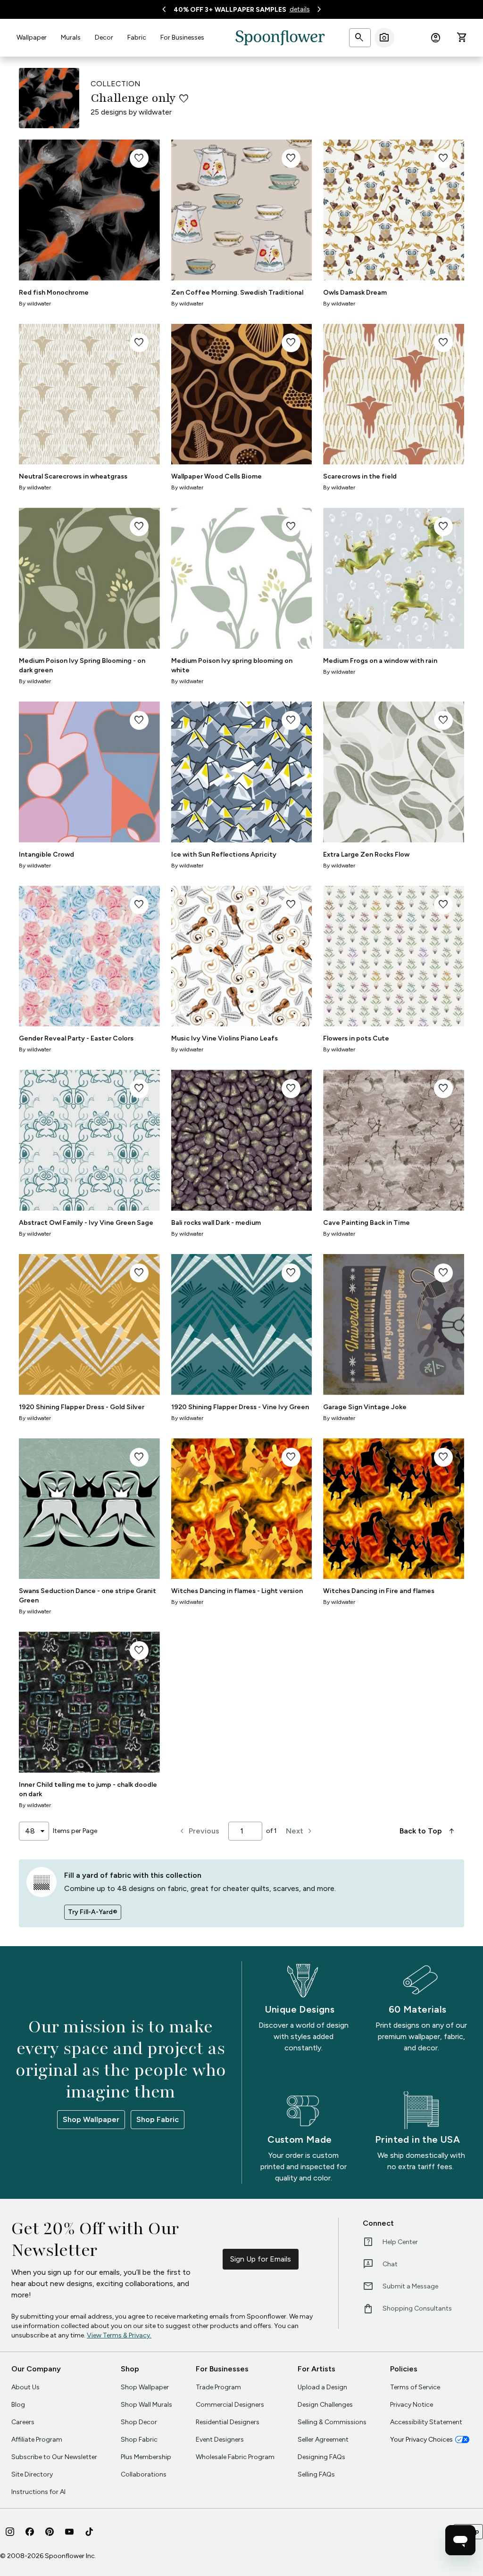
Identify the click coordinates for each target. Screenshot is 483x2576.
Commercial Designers (230, 2405)
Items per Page (75, 1831)
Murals (71, 37)
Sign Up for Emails (261, 2259)
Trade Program (218, 2387)
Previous (198, 1831)
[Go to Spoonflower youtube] (69, 2532)
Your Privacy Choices (421, 2440)
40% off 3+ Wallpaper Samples (230, 10)
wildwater (155, 112)
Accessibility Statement (426, 2422)
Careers (23, 2422)
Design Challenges (325, 2405)
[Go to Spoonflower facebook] (30, 2532)
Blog (18, 2405)
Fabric (137, 37)
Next (300, 1831)
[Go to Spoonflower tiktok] (89, 2532)
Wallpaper (32, 37)
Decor (104, 37)
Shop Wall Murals (146, 2405)
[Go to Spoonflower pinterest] (50, 2532)
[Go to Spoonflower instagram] (10, 2532)
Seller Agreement (323, 2440)
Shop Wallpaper (91, 2119)
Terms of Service (415, 2387)
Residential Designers (228, 2422)
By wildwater (35, 304)
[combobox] (34, 1831)
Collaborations (144, 2474)
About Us (25, 2387)
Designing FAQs (321, 2457)
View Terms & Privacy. (119, 2335)
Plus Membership (146, 2457)
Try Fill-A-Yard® (93, 1912)
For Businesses (182, 37)
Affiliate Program (37, 2440)
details (300, 9)
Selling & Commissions (332, 2422)
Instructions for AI (38, 2492)
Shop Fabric (158, 2119)
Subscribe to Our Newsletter (54, 2457)
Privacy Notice (412, 2405)
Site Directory (32, 2474)
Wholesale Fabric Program (235, 2457)
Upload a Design (322, 2387)
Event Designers (220, 2440)
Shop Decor (139, 2422)
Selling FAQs (316, 2474)
